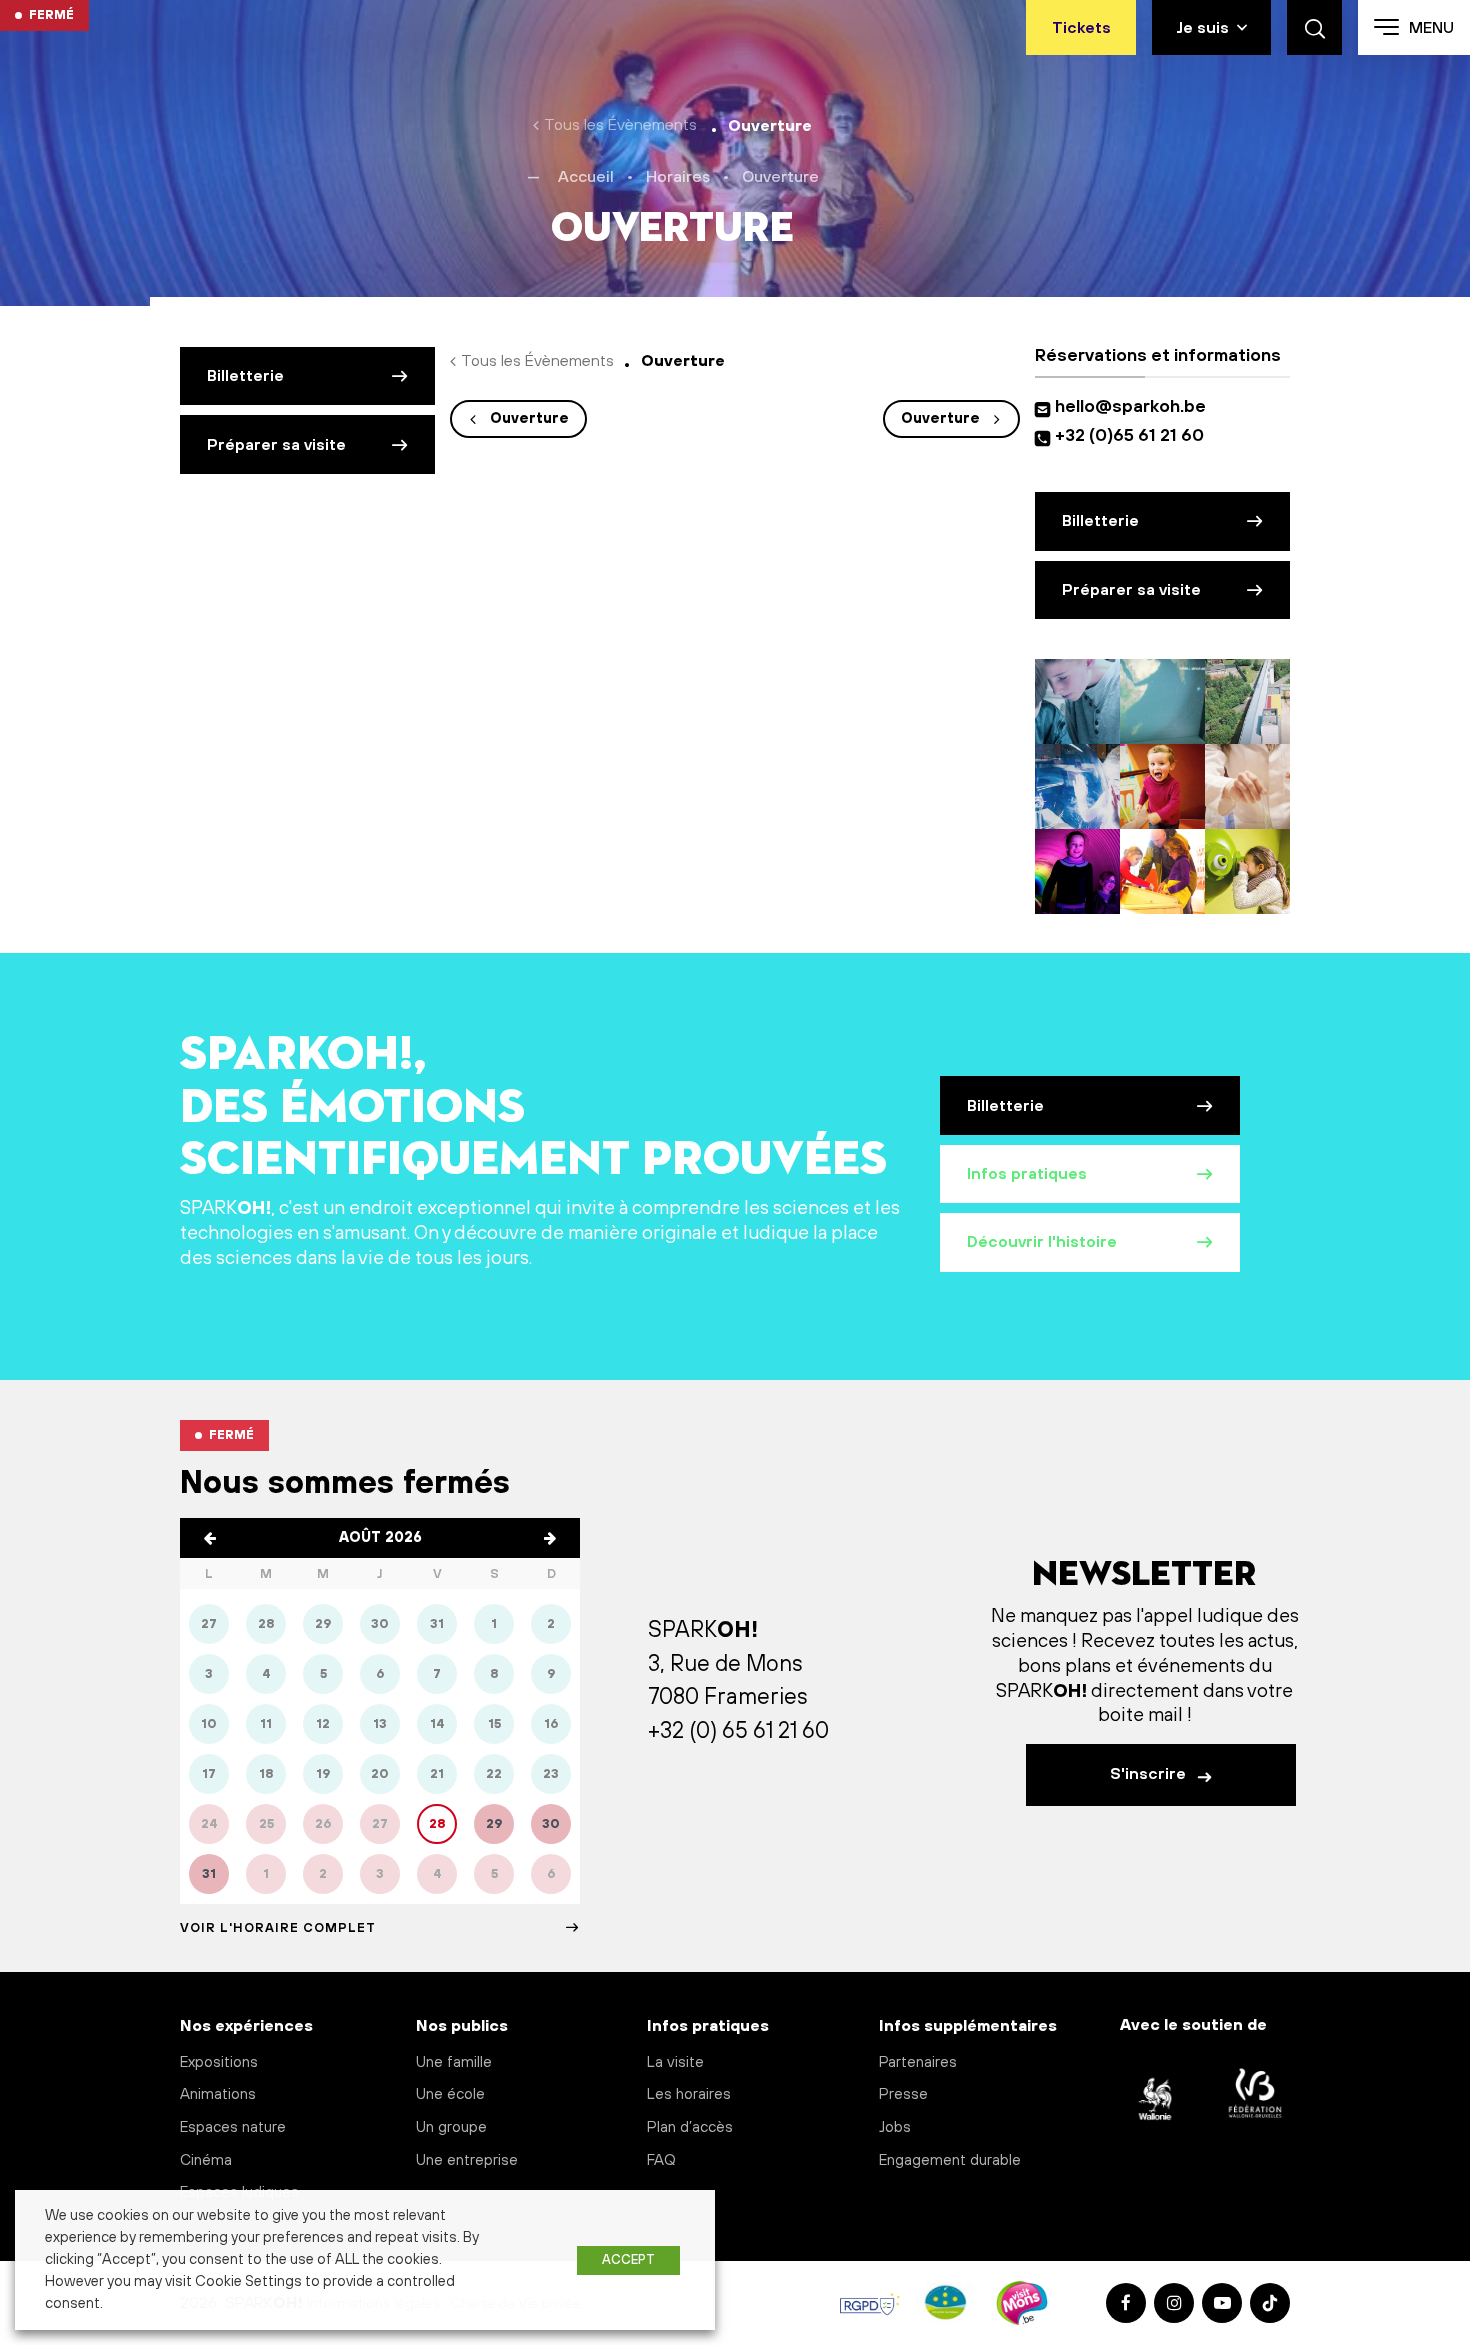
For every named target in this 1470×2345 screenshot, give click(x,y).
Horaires (678, 177)
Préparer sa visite (276, 445)
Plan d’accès (690, 2127)
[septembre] (550, 1538)
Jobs (895, 2127)
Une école (450, 2094)
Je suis (1202, 28)
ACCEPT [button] (628, 2260)
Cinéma (206, 2160)
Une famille (454, 2062)
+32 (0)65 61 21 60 (1129, 436)
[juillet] (210, 1538)
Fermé (51, 15)
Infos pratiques (1027, 1174)
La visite (675, 2062)
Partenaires (918, 2062)
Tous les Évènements (620, 125)
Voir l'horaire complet (278, 1928)
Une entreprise (467, 2160)
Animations (218, 2094)
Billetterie (245, 376)
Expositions (219, 2062)
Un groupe (451, 2127)
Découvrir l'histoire (1042, 1242)
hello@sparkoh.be (1134, 407)
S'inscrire (1150, 1774)
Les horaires (689, 2094)
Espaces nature (233, 2127)
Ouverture (529, 419)
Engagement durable (950, 2160)
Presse (903, 2094)
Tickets (1081, 28)
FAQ (661, 2160)
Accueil (586, 177)
